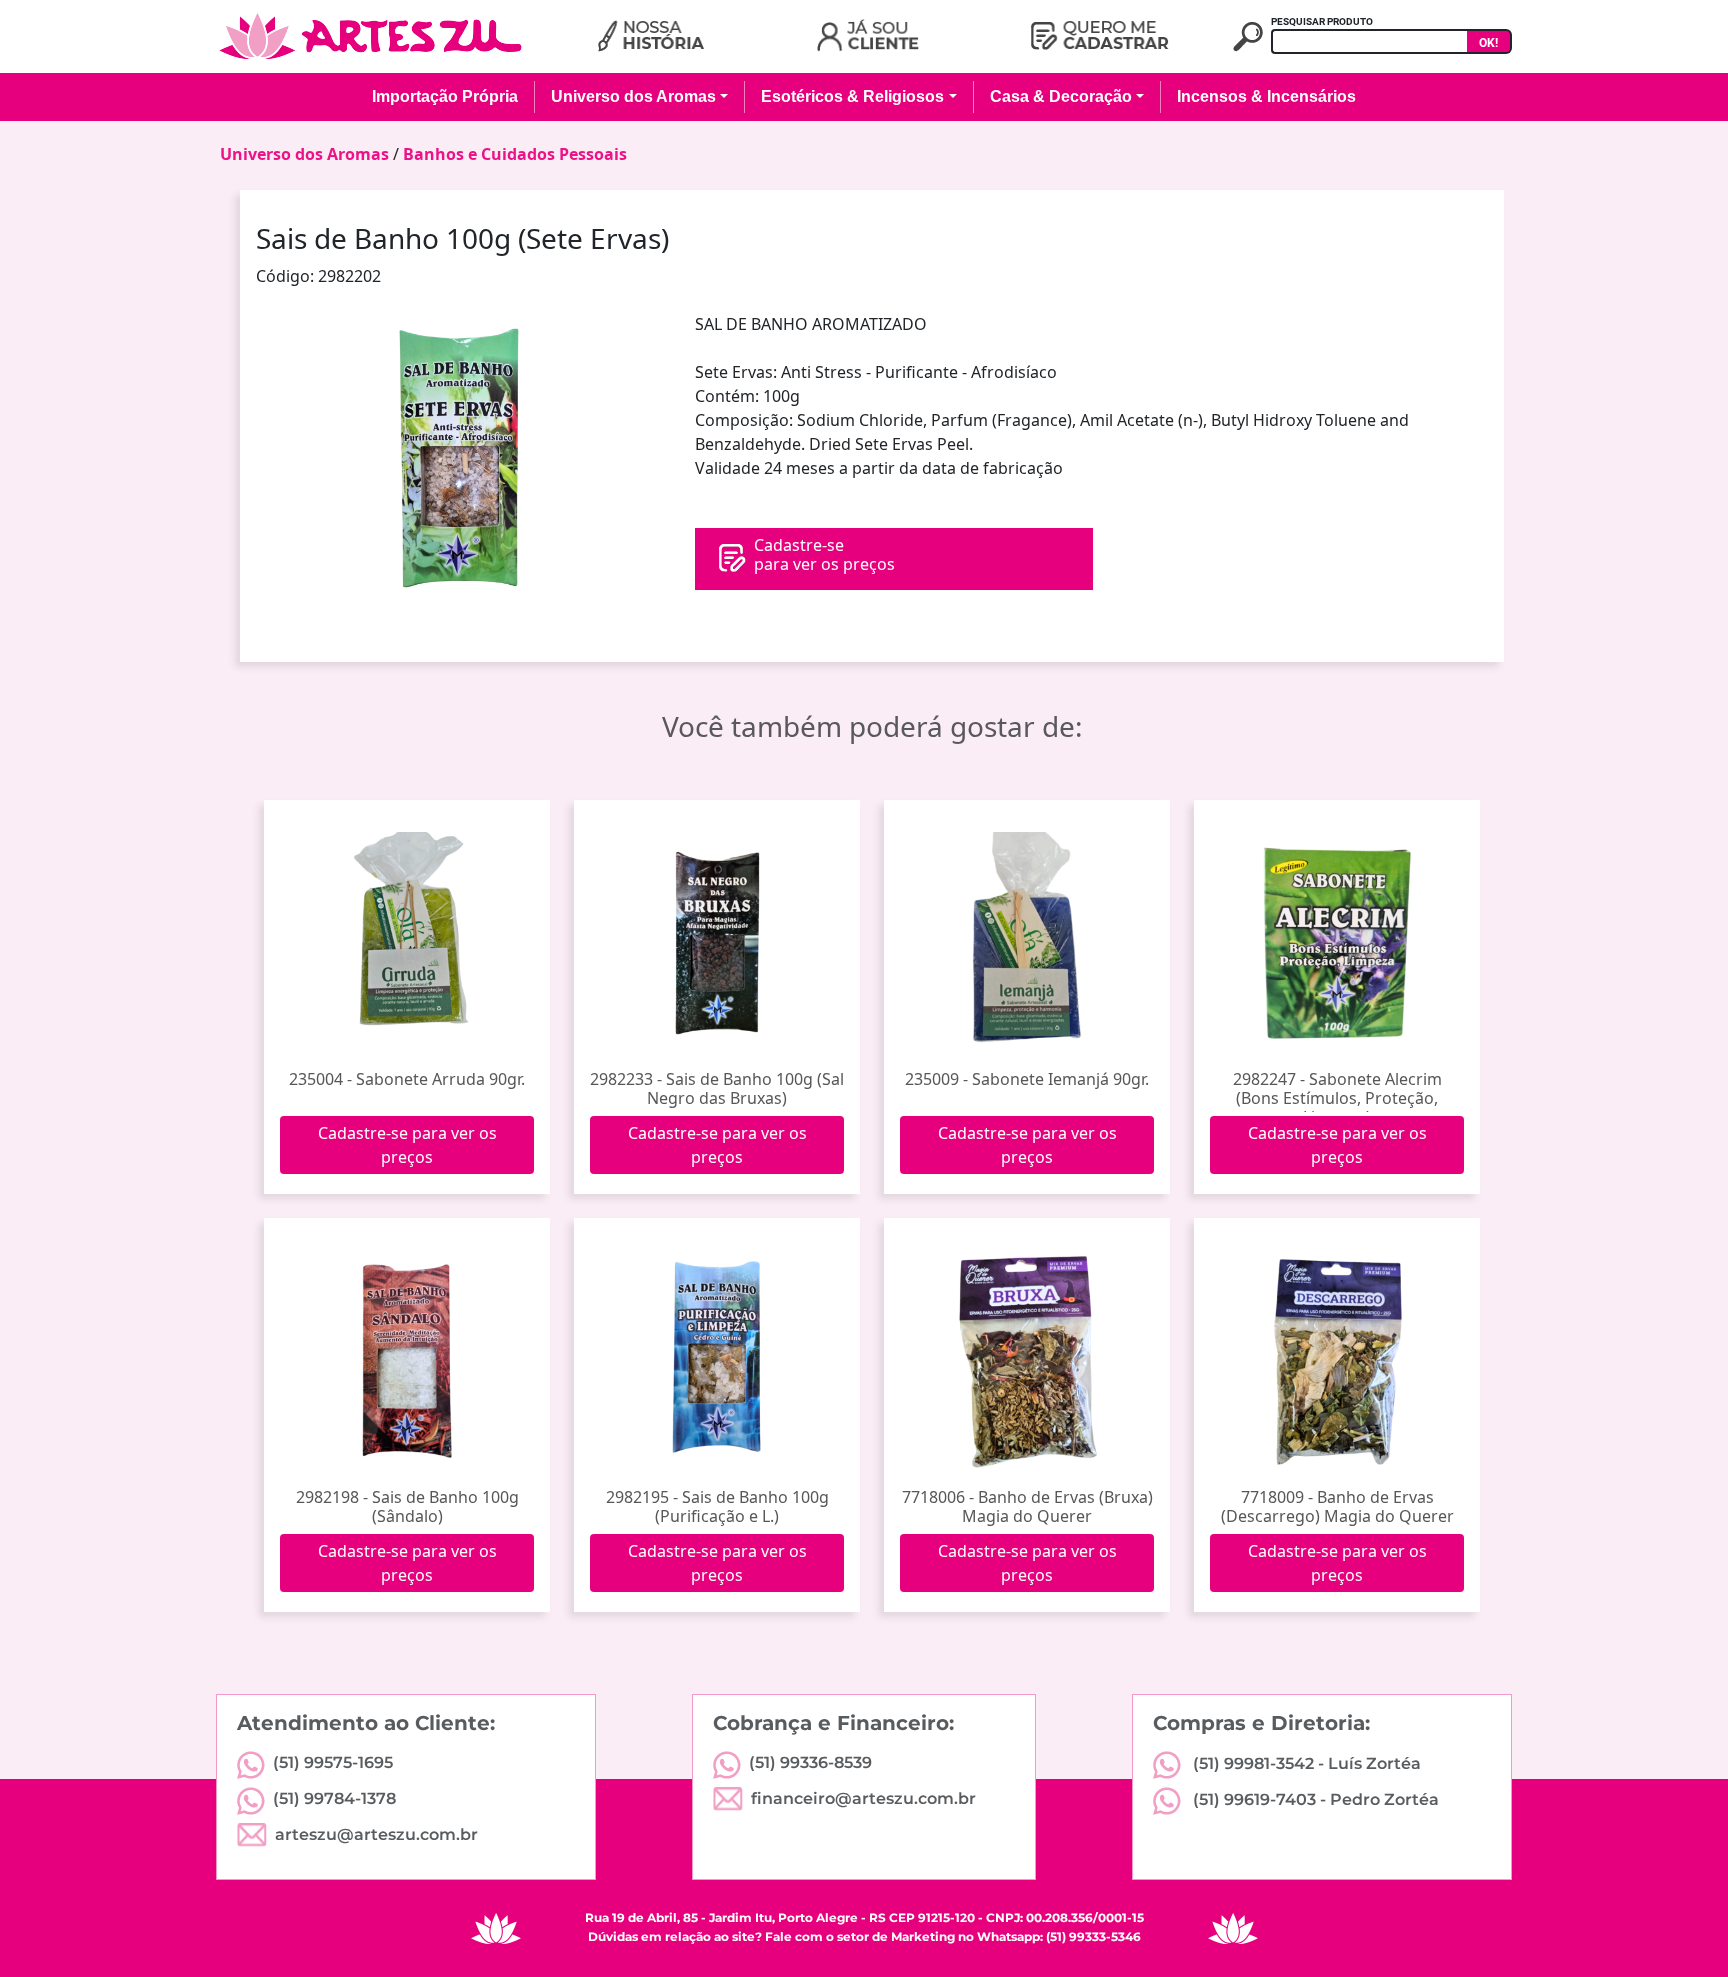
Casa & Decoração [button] (1061, 96)
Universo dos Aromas (304, 154)
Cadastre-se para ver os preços (407, 1145)
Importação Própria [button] (445, 96)
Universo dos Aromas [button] (633, 96)
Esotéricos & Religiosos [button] (852, 96)
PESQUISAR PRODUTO (1322, 21)
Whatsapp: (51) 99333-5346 (1059, 1936)
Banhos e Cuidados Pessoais (515, 154)
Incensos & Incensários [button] (1266, 96)
